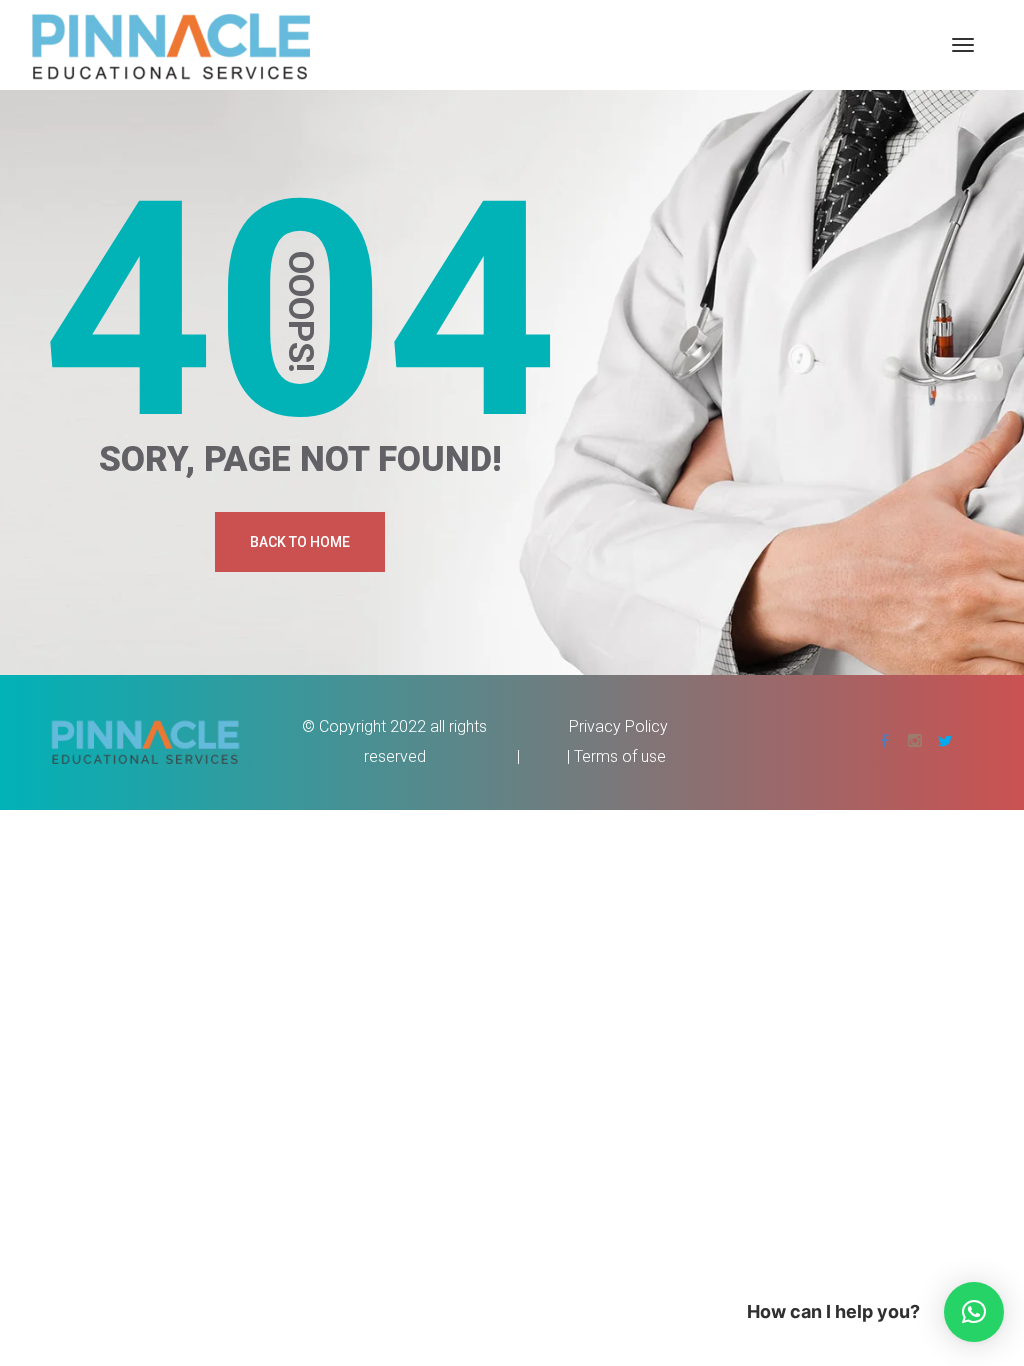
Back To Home (300, 542)
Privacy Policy (618, 726)
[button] (974, 1312)
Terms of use (620, 756)
